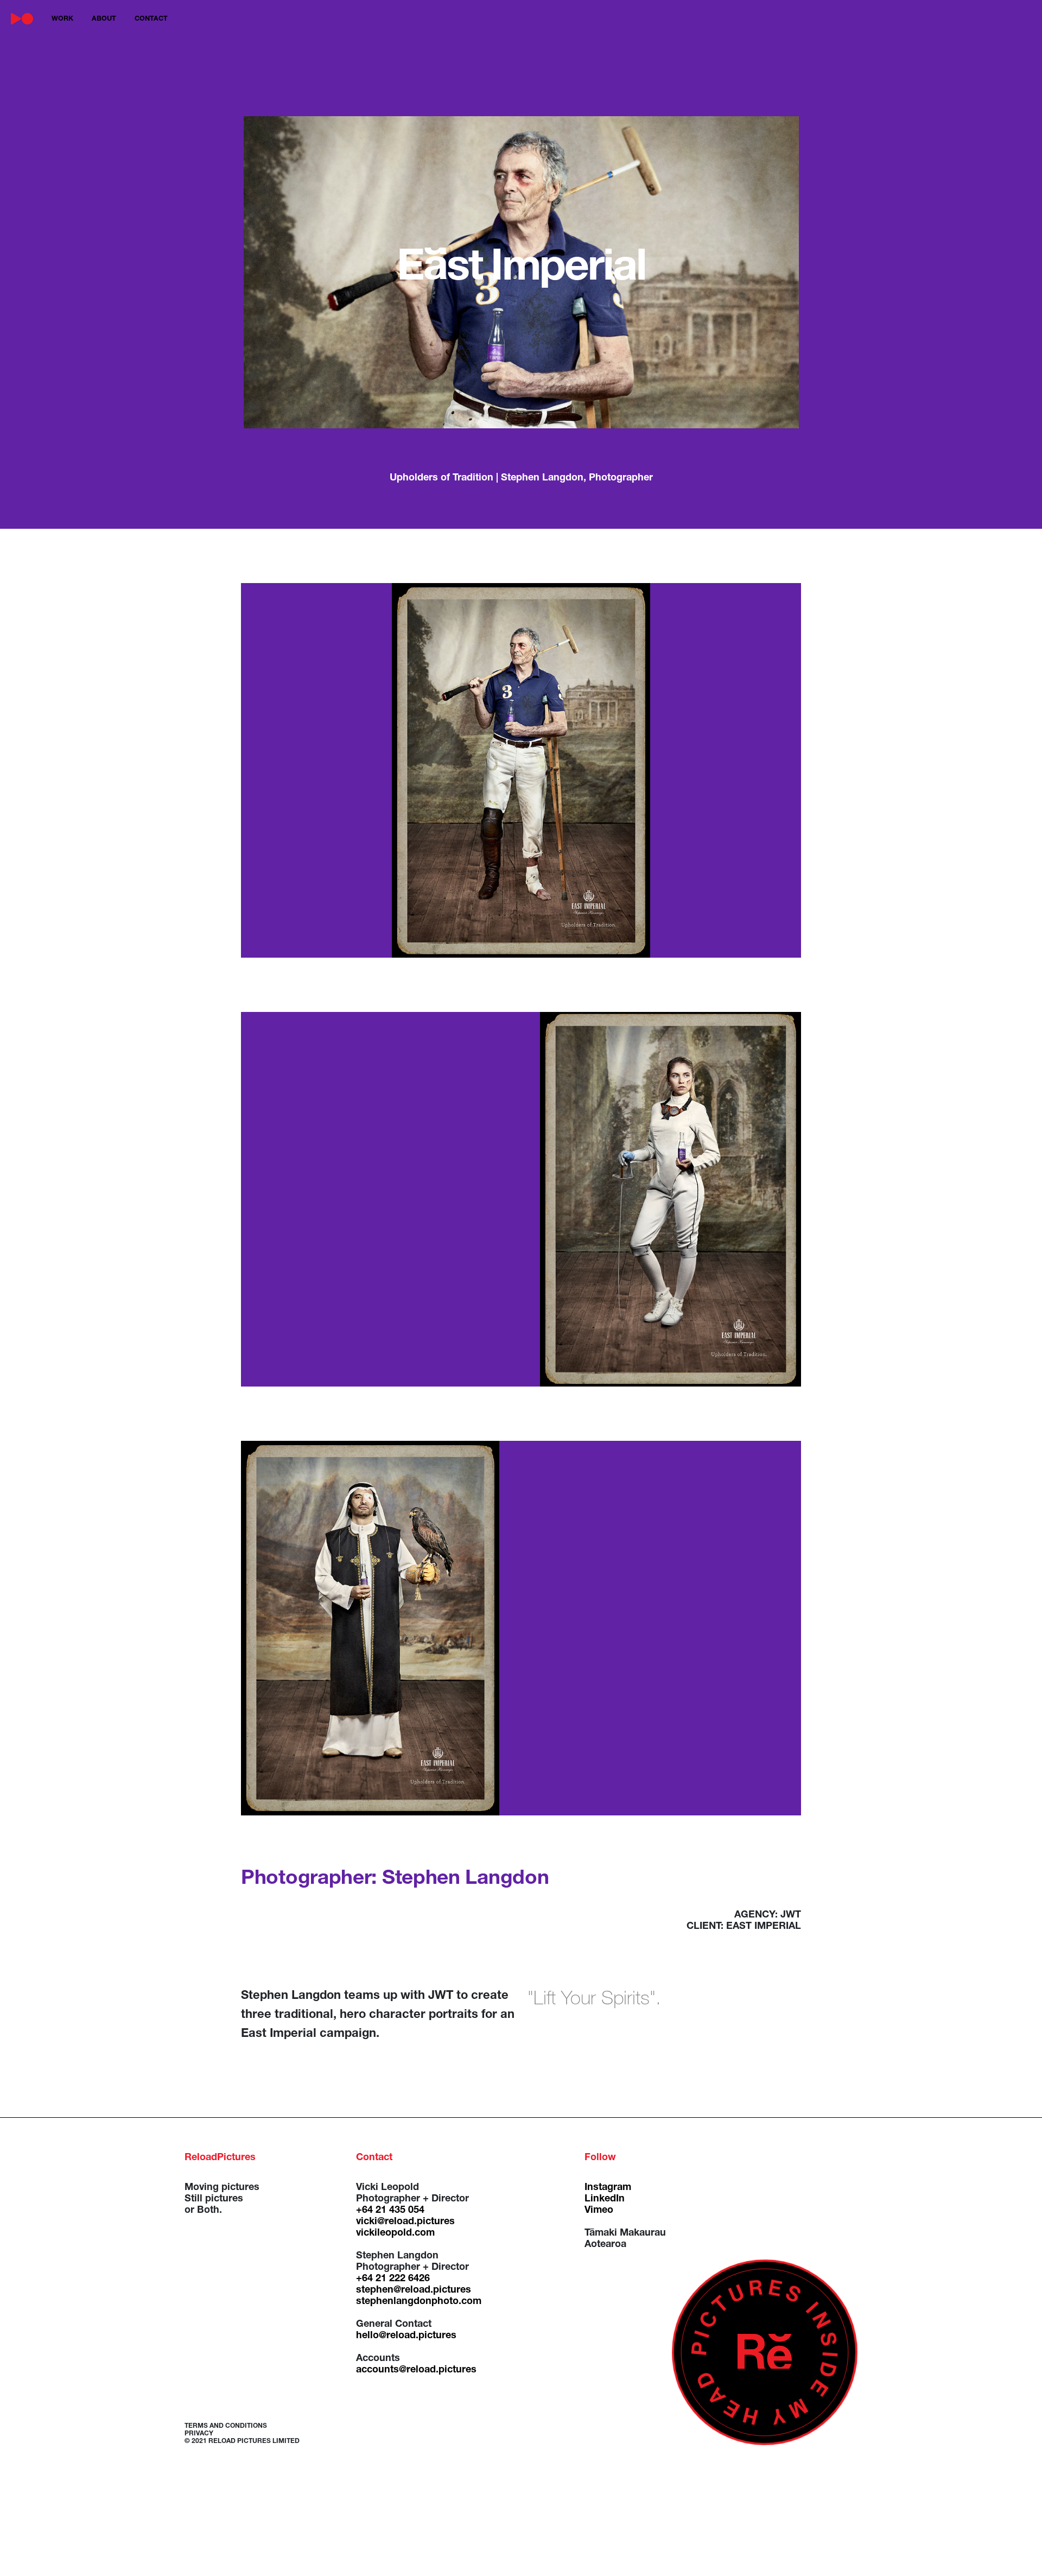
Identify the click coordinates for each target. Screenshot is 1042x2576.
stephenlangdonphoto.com (419, 2302)
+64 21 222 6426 (393, 2279)
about (104, 19)
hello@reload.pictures (406, 2336)
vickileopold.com (395, 2233)
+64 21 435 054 (390, 2211)
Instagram (608, 2188)
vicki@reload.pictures (405, 2222)
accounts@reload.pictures (416, 2370)
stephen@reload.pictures (414, 2290)
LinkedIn (605, 2199)
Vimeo (599, 2211)
